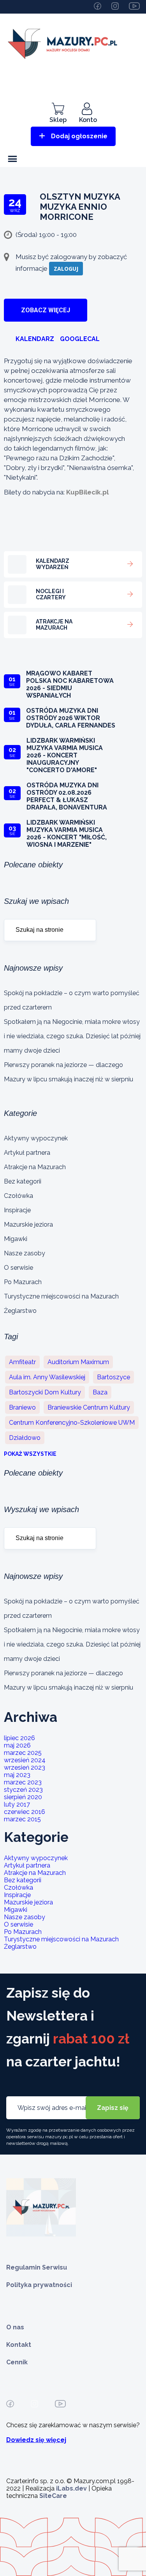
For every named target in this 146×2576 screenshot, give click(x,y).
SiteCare (53, 2496)
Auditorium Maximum (78, 1362)
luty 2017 (17, 1804)
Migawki (16, 1239)
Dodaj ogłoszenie (79, 136)
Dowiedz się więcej (36, 2440)
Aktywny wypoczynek (36, 1138)
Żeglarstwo (20, 1311)
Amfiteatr (22, 1362)
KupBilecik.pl (87, 492)
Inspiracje (17, 1210)
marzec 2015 (22, 1819)
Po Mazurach (23, 1282)
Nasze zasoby (25, 1253)
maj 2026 (17, 1745)
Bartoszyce (113, 1377)
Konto (88, 120)
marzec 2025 (23, 1753)
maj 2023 (17, 1775)
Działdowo (25, 1438)
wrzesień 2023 (25, 1768)
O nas (15, 2327)
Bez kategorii (23, 1181)
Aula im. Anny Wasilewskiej (47, 1377)
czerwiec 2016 (25, 1812)
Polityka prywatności (39, 2285)
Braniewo (22, 1407)
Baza (100, 1392)
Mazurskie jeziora (28, 1224)
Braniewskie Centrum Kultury (89, 1407)
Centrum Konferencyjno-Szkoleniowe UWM (72, 1423)
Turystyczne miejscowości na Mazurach (61, 1296)
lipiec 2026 (19, 1738)
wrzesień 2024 (25, 1760)
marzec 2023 (23, 1782)
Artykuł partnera (27, 1153)
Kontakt (19, 2345)
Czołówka (18, 1196)
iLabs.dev (71, 2488)
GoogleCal (80, 339)
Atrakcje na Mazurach (35, 1167)
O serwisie (18, 1268)
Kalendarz (35, 339)
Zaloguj (66, 269)
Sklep (58, 120)
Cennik (17, 2362)
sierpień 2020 (23, 1797)
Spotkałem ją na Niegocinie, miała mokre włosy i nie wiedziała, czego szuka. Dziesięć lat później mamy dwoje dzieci (72, 1036)
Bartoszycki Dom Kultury (45, 1392)
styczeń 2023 (23, 1790)
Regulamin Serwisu (37, 2267)
